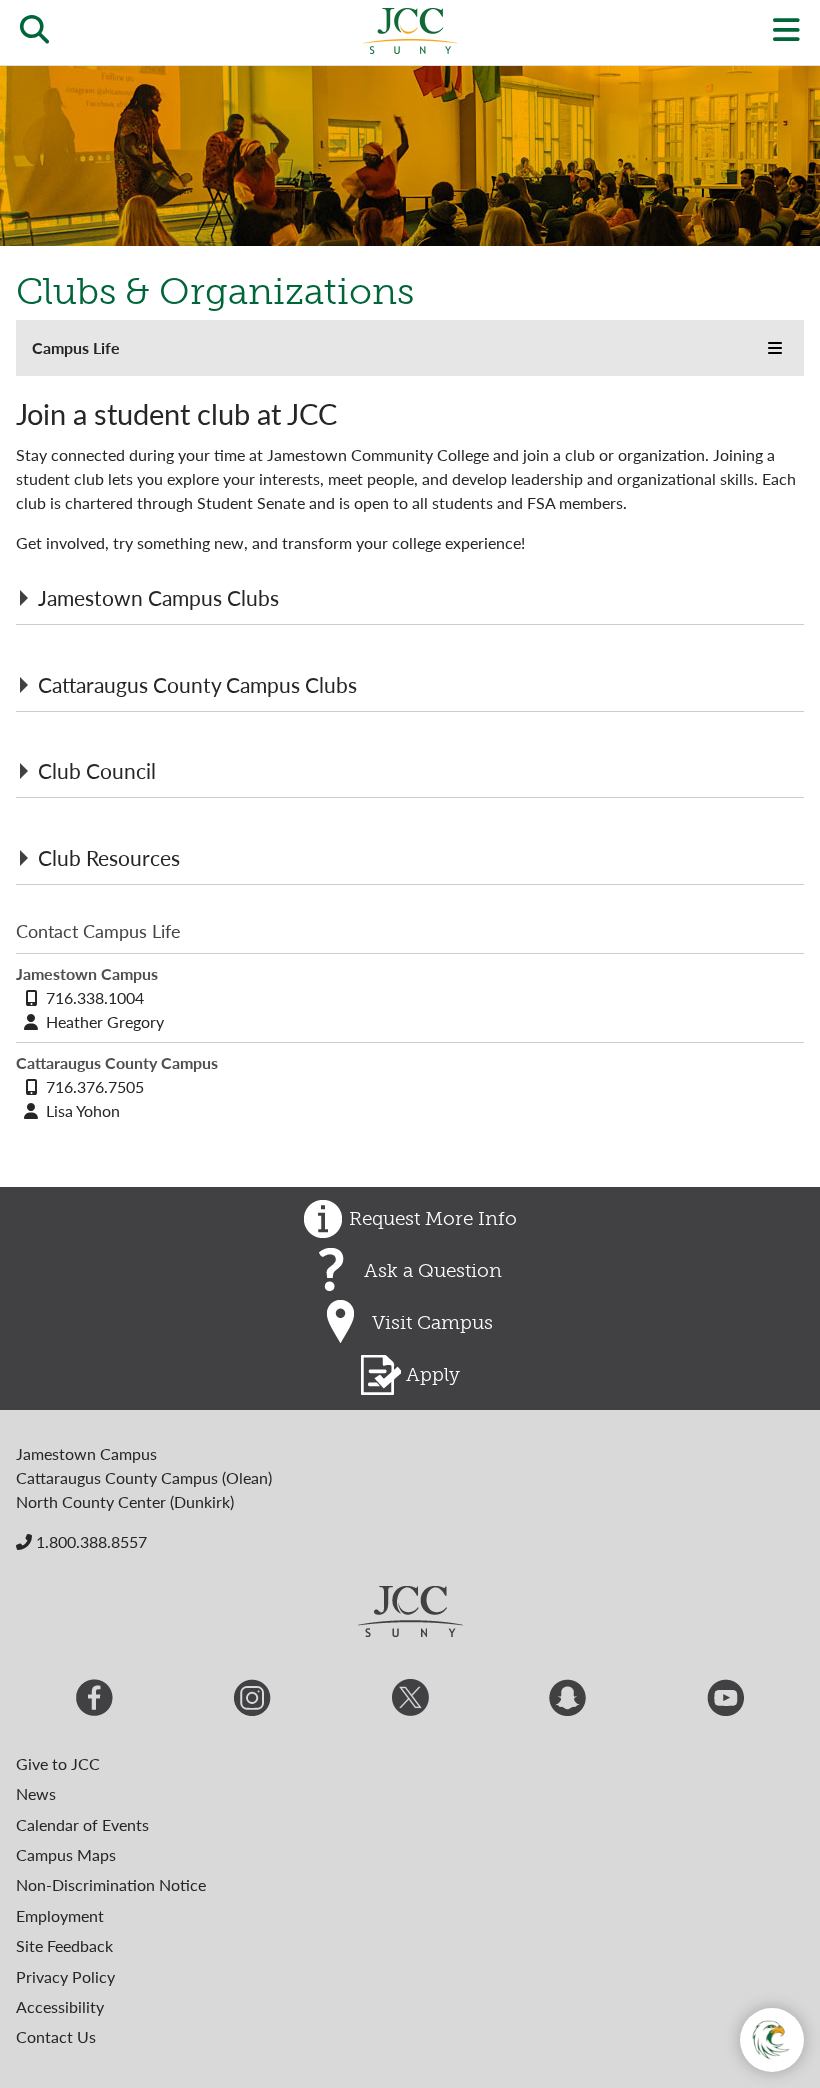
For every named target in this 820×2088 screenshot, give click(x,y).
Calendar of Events (82, 1824)
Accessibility (60, 2006)
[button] (775, 348)
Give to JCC (58, 1763)
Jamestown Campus (86, 1453)
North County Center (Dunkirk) (125, 1501)
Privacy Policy (65, 1976)
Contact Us (56, 2036)
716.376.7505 (95, 1086)
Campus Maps (66, 1854)
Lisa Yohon (83, 1110)
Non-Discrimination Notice (111, 1884)
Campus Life (76, 347)
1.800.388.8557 (89, 1541)
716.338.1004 (95, 997)
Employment (60, 1915)
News (36, 1793)
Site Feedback (64, 1945)
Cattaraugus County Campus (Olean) (144, 1477)
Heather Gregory (105, 1021)
